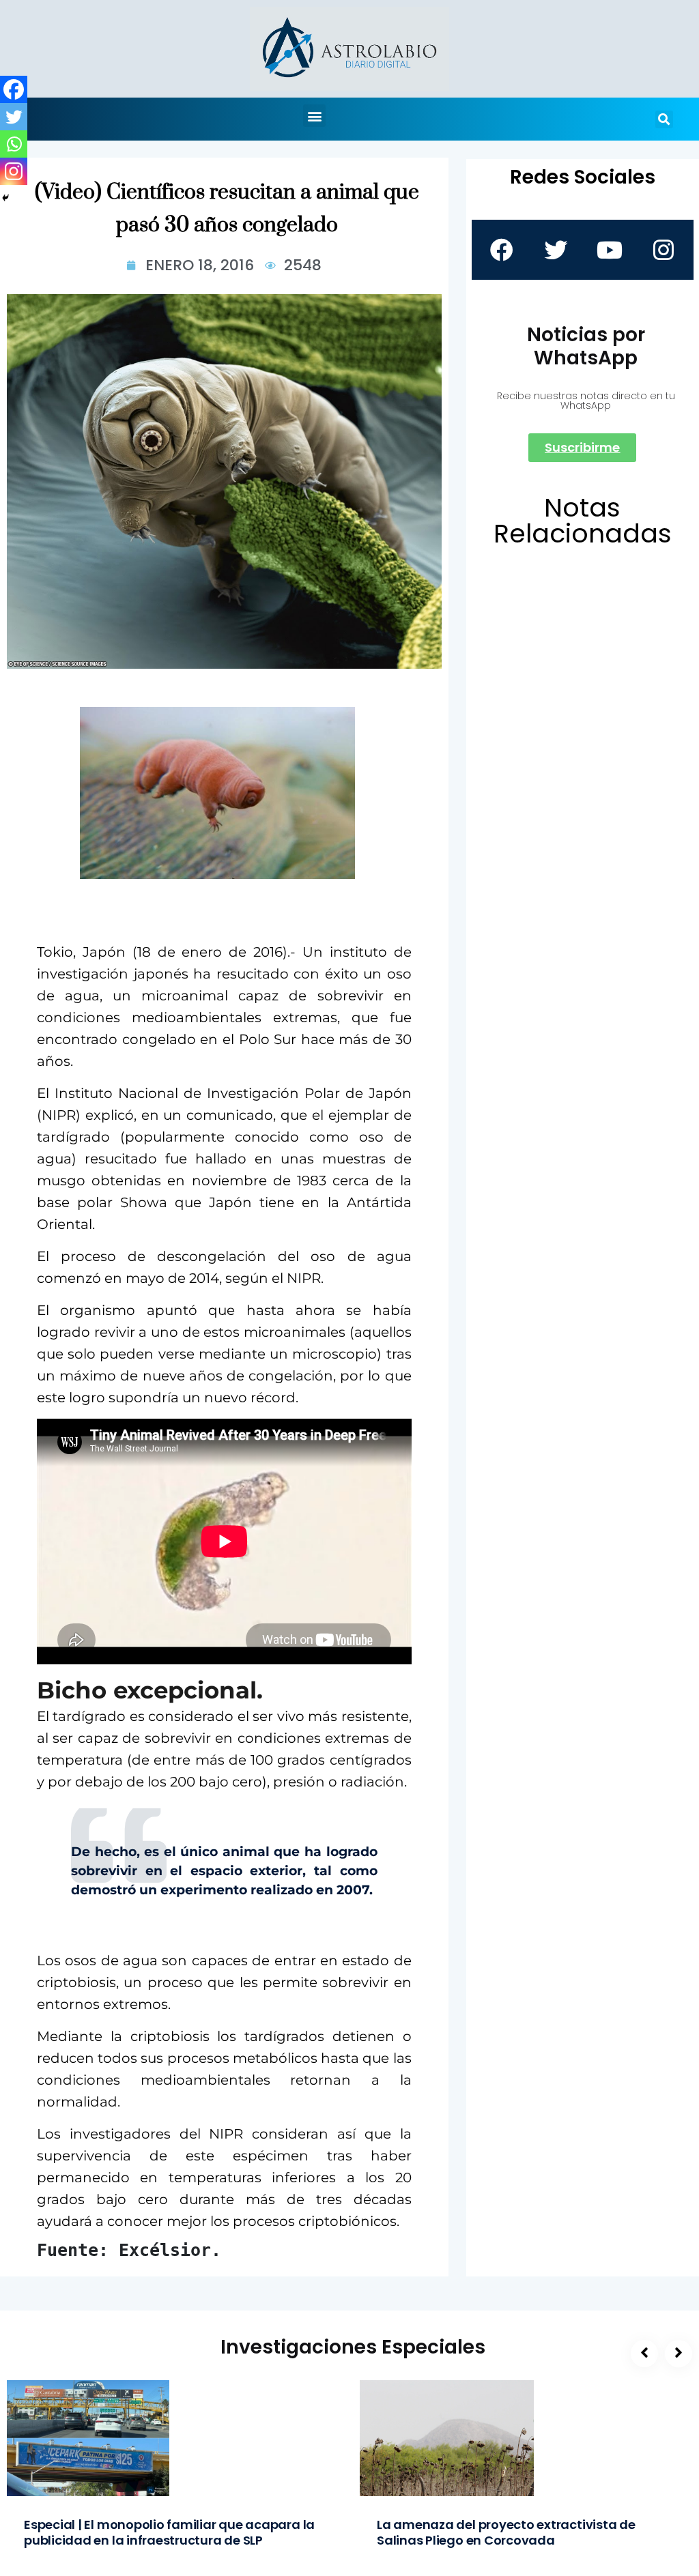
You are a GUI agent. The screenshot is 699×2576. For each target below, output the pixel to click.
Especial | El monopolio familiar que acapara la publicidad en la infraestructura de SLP (169, 2532)
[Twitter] (14, 117)
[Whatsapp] (14, 144)
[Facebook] (14, 89)
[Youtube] (610, 250)
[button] (314, 116)
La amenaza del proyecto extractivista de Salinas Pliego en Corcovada (506, 2532)
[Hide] (5, 198)
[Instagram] (14, 171)
